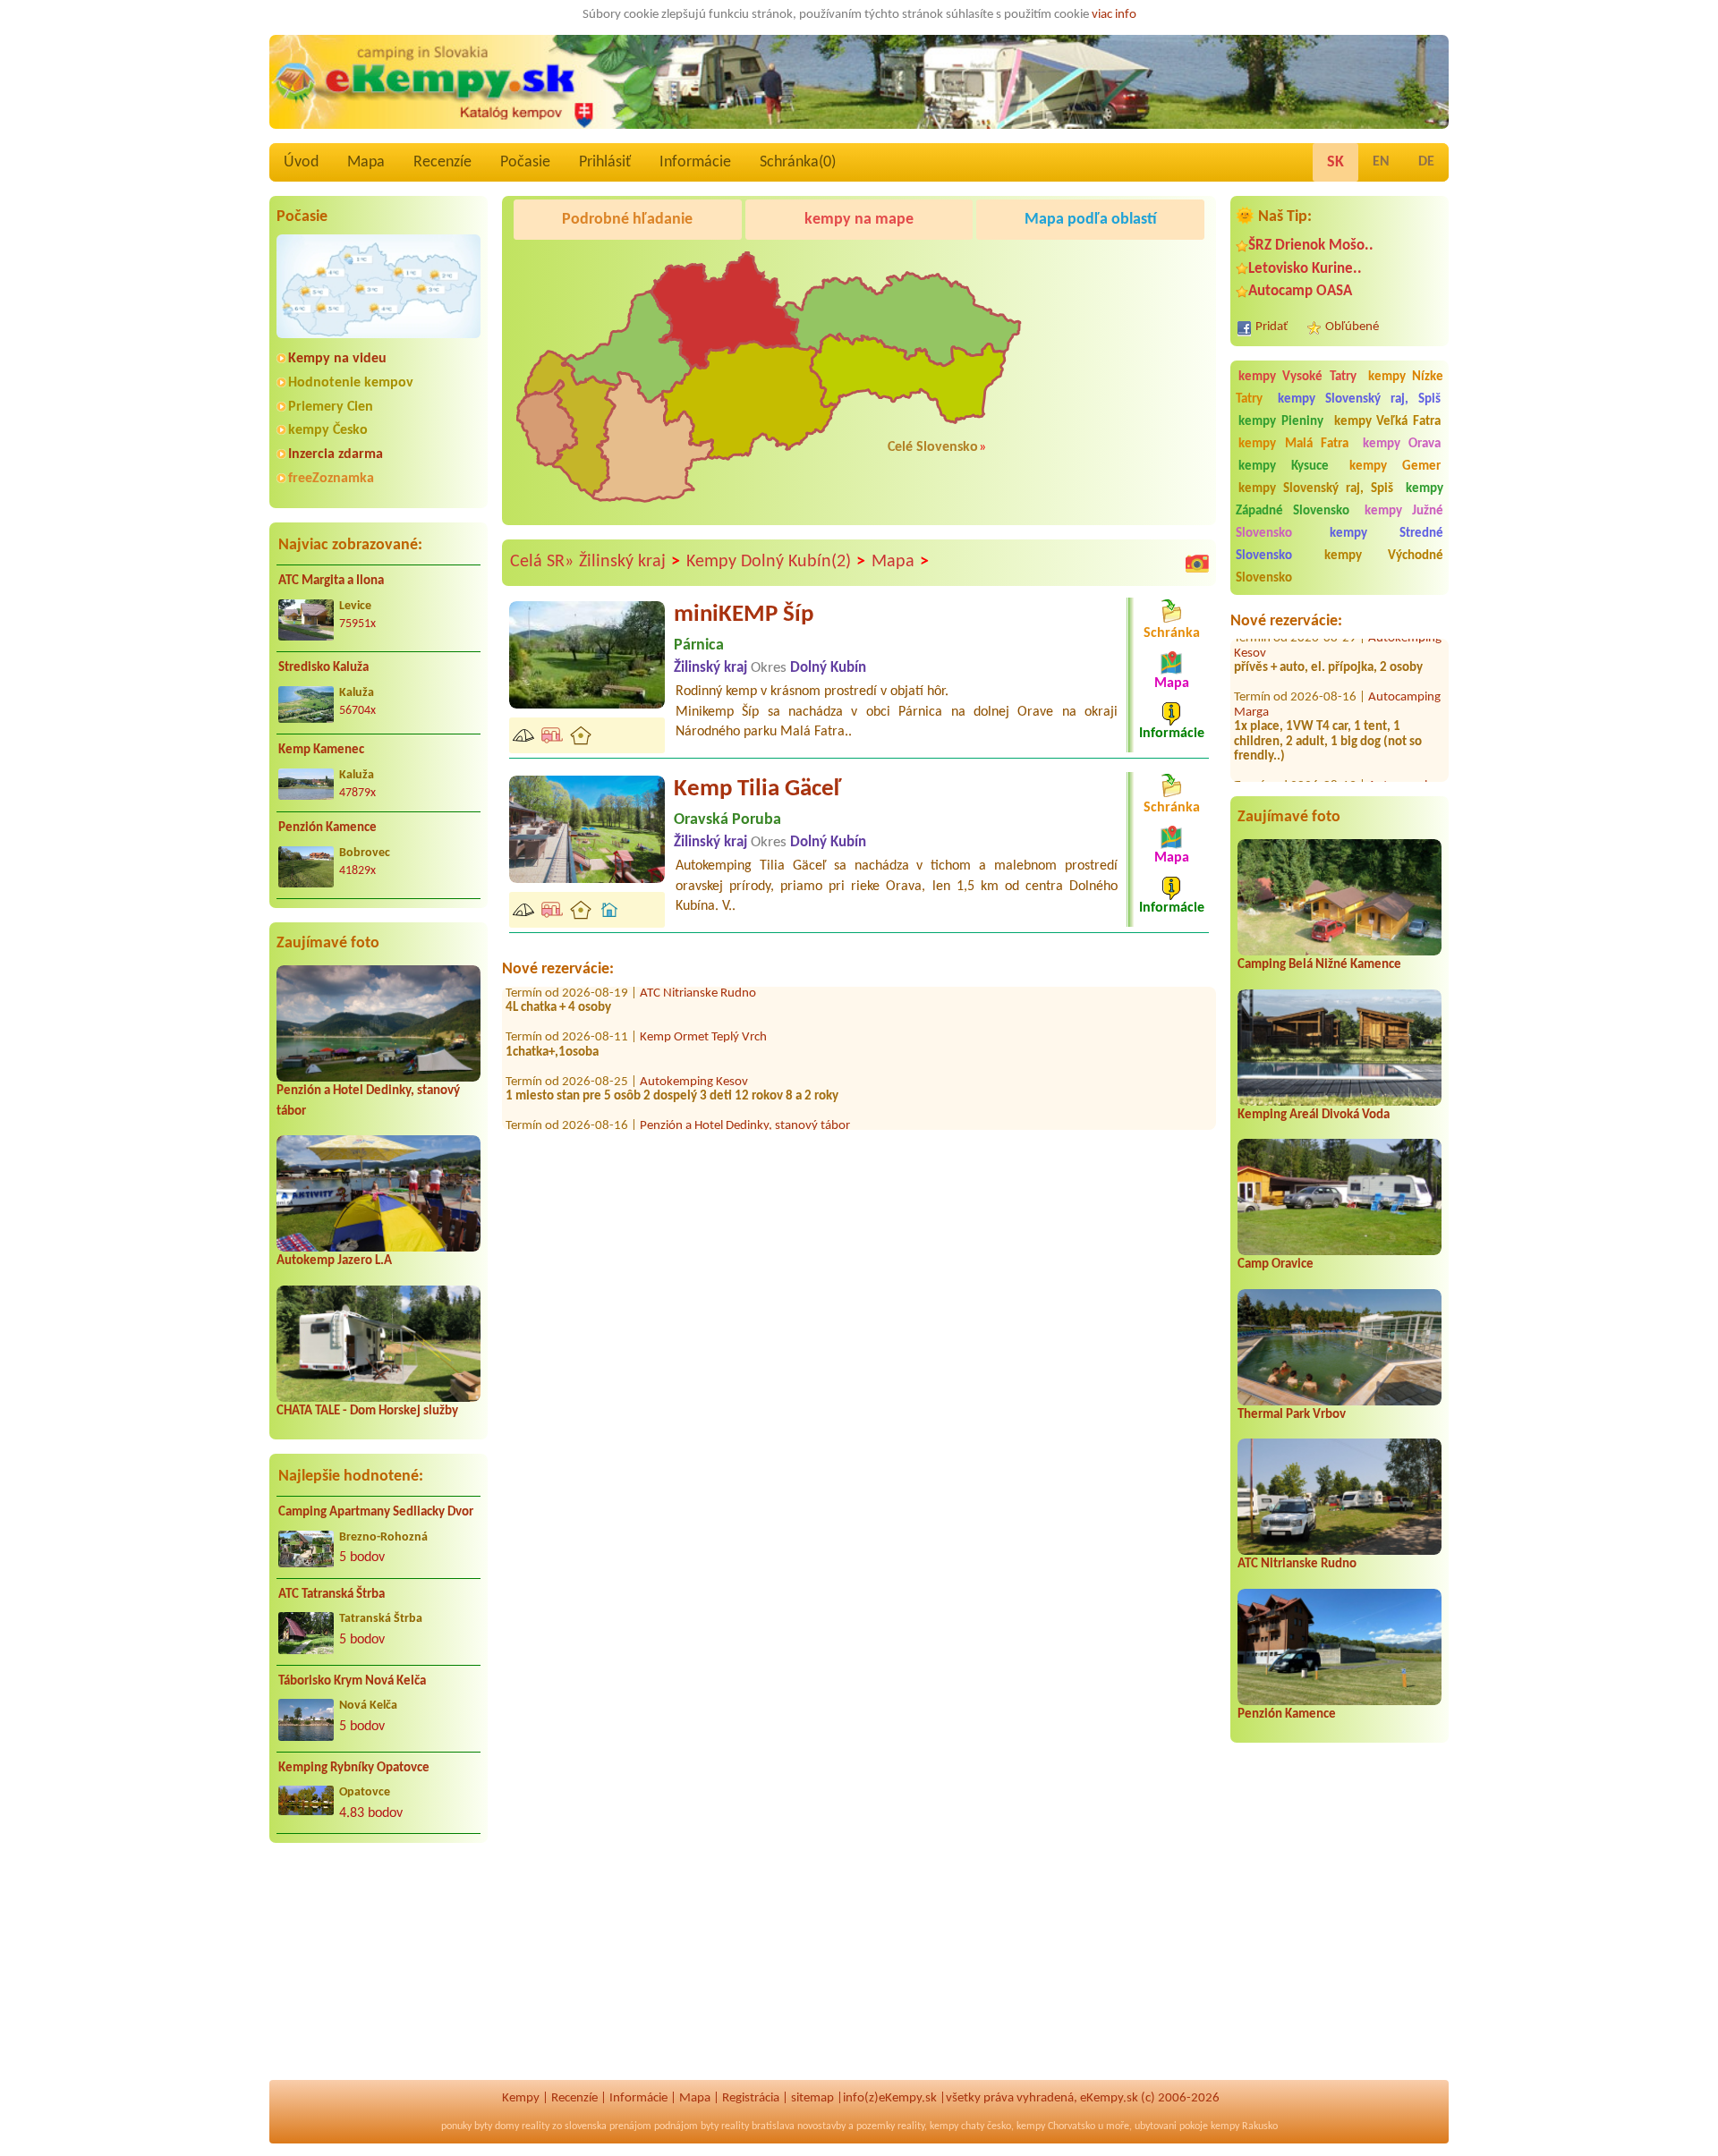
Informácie (695, 162)
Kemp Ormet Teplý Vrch (703, 997)
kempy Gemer (1395, 467)
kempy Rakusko (1244, 2126)
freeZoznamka (331, 479)
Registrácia (751, 2098)
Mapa (366, 162)
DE (1426, 162)
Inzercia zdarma (336, 454)
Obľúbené (1352, 327)
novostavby (821, 2126)
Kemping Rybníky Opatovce (354, 1768)
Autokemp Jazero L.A (334, 1261)
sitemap (812, 2098)
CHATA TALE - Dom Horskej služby (367, 1411)
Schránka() (798, 162)
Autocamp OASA (1300, 291)
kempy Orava (1402, 444)
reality (536, 2126)
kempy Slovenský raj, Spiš (1359, 399)
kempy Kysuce (1284, 467)
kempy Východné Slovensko (1340, 567)
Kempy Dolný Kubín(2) (776, 562)
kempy (944, 2126)
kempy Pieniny (1281, 422)
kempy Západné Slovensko (1340, 500)
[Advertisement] (378, 1973)
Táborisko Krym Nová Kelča (352, 1681)
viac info (1114, 15)
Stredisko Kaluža (323, 668)
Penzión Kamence (327, 828)
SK (1335, 162)
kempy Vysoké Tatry (1297, 377)
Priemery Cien (331, 407)
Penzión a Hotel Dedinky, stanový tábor (745, 1086)
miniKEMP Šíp (744, 615)
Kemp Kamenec (321, 750)
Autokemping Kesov (694, 1041)
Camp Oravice (1276, 1265)
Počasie (525, 162)
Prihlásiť (605, 162)
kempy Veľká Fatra (1388, 422)
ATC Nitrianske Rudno (1297, 1564)
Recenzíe (442, 162)
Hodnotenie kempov (351, 383)
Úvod (301, 162)
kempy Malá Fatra (1293, 444)
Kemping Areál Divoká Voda (1314, 1115)
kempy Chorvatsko (1056, 2126)
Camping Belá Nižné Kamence (1319, 965)
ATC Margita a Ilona (331, 581)
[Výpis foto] (1197, 563)
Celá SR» (542, 562)
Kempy (521, 2098)
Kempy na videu (337, 359)
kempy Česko (328, 430)
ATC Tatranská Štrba (332, 1595)
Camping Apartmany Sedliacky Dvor (376, 1512)
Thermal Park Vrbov (1292, 1415)
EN (1381, 162)
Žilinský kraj (629, 562)
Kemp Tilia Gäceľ (757, 789)
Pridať (1271, 327)
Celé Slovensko (933, 447)
